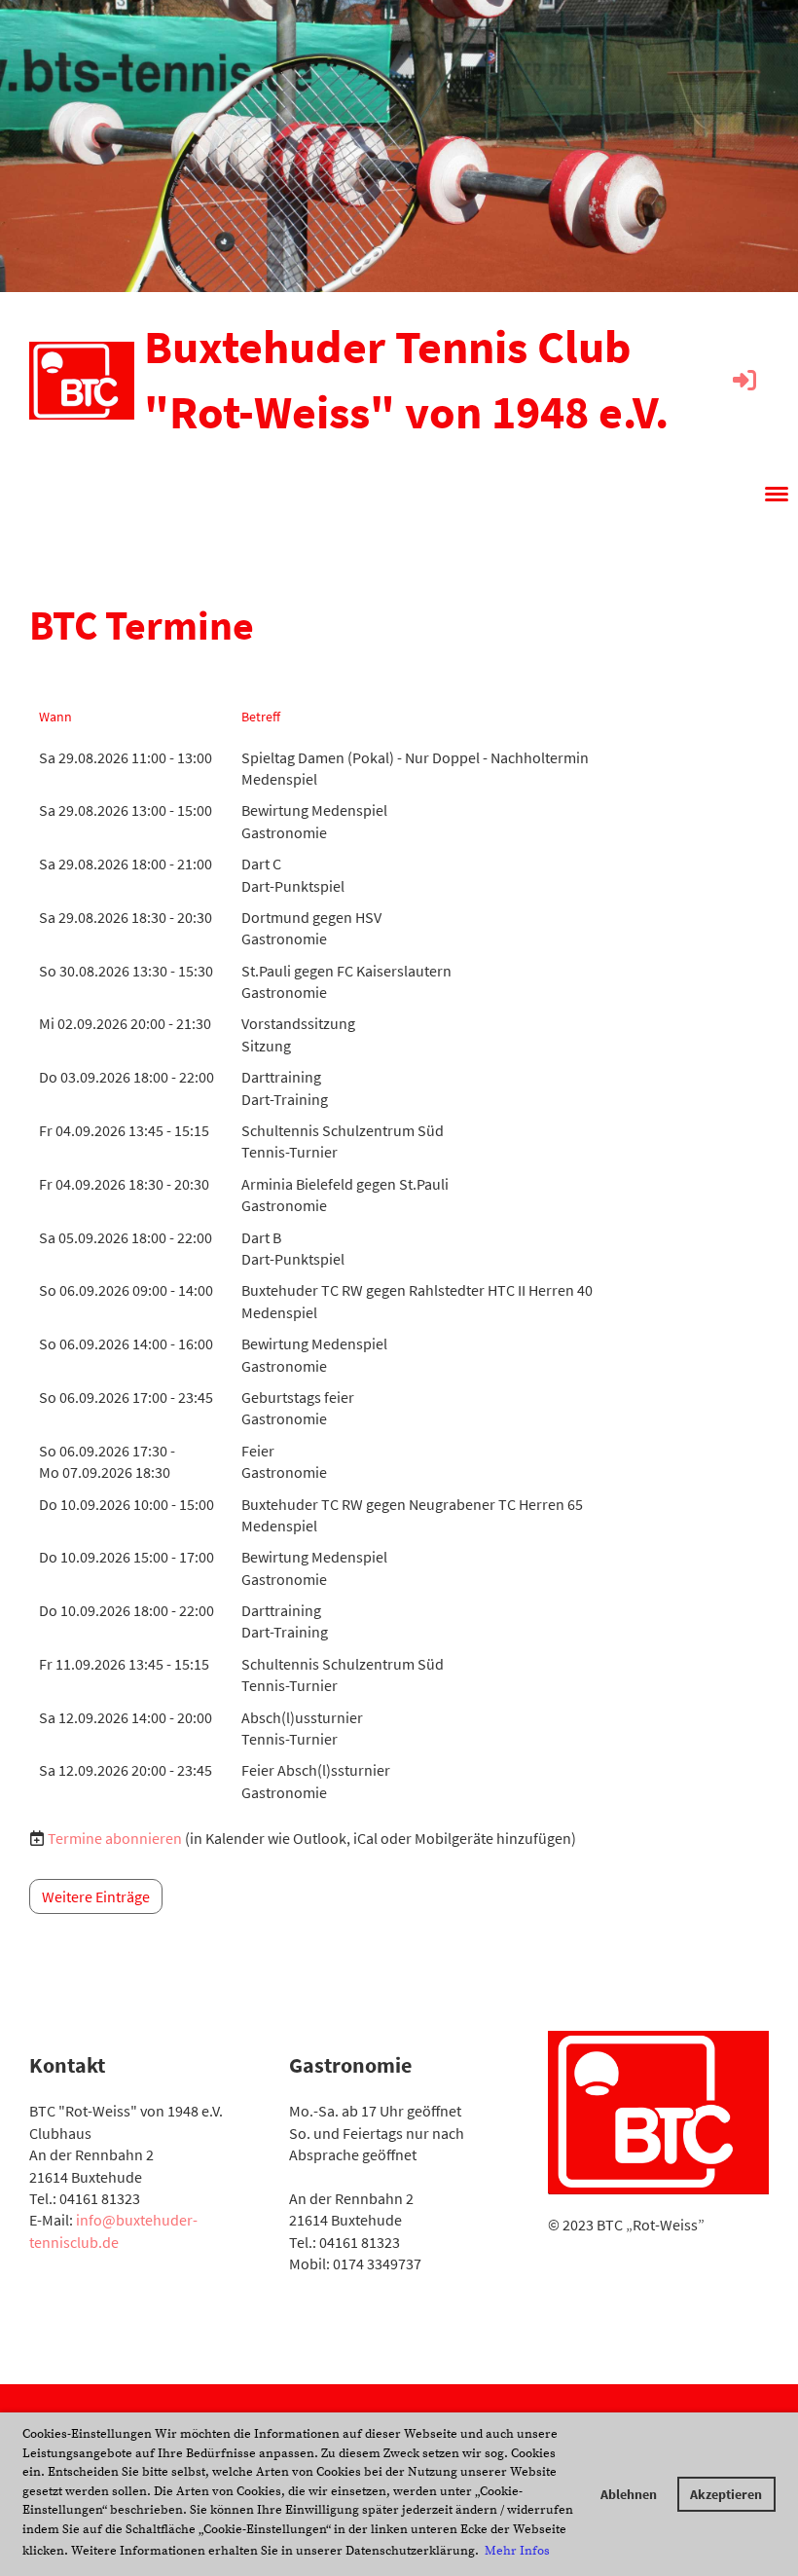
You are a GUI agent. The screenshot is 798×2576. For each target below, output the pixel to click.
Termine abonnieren (115, 1838)
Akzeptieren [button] (726, 2494)
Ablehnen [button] (629, 2494)
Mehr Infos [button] (517, 2551)
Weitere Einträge (96, 1896)
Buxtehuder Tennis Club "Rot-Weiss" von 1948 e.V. (406, 379)
